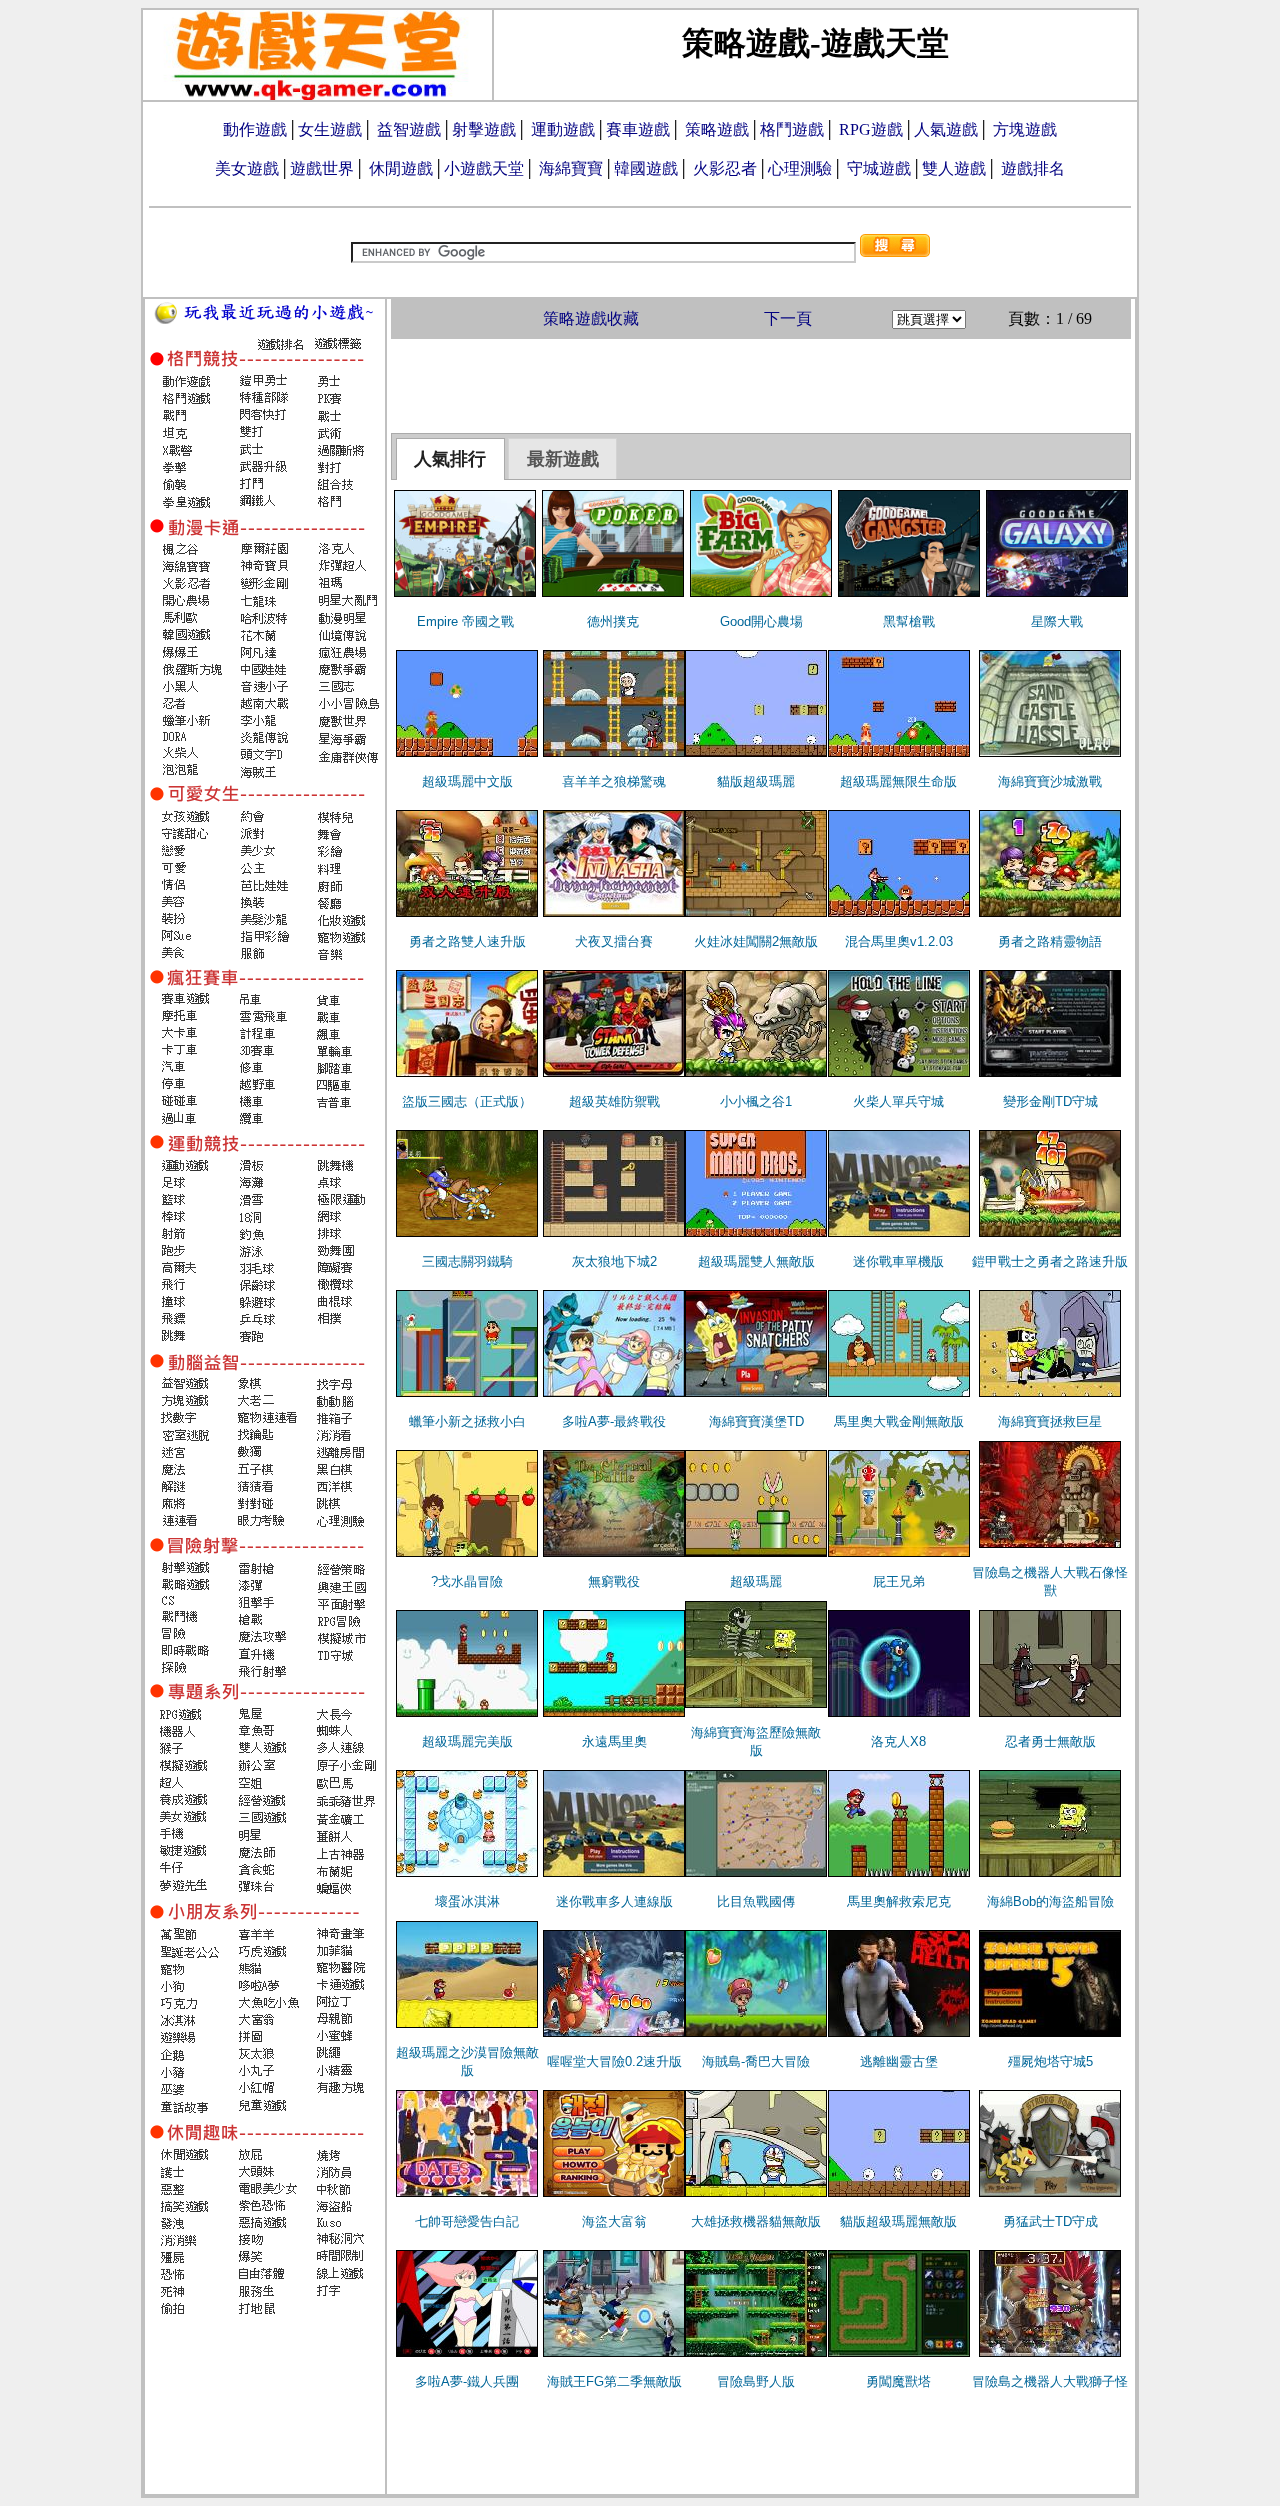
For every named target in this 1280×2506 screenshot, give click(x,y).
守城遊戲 (879, 168)
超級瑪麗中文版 (467, 781)
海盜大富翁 (614, 2221)
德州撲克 (613, 621)
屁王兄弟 (899, 1581)
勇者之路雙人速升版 (467, 941)
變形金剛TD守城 (1050, 1101)
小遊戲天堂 (484, 168)
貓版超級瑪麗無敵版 (898, 2221)
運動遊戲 (563, 129)
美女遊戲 (247, 168)
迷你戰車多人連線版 (614, 1901)
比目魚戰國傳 (756, 1901)
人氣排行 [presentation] (450, 459)
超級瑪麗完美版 (467, 1741)
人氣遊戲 (946, 129)
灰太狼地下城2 (614, 1261)
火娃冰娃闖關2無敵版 (756, 941)
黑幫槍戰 (909, 621)
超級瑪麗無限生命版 (898, 781)
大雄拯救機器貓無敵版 (756, 2221)
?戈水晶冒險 (467, 1581)
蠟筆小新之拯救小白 (467, 1421)
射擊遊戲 (484, 129)
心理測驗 (800, 168)
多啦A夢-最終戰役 (614, 1421)
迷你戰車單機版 (898, 1261)
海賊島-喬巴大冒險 (756, 2061)
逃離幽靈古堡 (899, 2061)
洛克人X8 (898, 1741)
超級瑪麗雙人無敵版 (756, 1261)
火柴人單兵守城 (898, 1101)
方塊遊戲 (1025, 129)
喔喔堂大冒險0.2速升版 (614, 2061)
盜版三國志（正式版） (467, 1101)
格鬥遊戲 (792, 129)
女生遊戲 (330, 129)
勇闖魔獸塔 (898, 2381)
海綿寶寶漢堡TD (756, 1421)
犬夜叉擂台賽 (614, 941)
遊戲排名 (1033, 168)
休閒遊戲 (401, 168)
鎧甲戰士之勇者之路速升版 (1050, 1261)
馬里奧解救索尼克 (899, 1901)
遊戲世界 (322, 168)
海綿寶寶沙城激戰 (1050, 781)
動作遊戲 (255, 129)
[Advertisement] (761, 384)
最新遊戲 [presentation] (563, 459)
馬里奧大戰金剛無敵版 (899, 1421)
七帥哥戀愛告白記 (467, 2221)
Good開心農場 (761, 621)
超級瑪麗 (756, 1581)
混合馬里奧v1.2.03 (899, 941)
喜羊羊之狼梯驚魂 (614, 781)
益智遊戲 (409, 129)
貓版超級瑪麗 (756, 781)
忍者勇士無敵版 (1050, 1741)
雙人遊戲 (954, 168)
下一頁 (788, 318)
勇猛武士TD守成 (1050, 2221)
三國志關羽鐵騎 (467, 1261)
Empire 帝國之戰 (465, 621)
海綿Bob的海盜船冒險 (1050, 1901)
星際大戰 (1057, 621)
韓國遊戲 (646, 168)
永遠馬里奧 (614, 1741)
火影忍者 (725, 168)
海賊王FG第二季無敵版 (614, 2381)
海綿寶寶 (571, 168)
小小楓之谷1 (756, 1101)
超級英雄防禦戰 (614, 1101)
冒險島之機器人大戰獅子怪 (1050, 2381)
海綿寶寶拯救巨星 (1050, 1421)
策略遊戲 (717, 129)
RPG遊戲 (871, 129)
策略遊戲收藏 (591, 318)
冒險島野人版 (756, 2381)
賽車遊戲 (638, 129)
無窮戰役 (614, 1581)
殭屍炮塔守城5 (1050, 2061)
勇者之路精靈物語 (1050, 941)
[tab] (450, 459)
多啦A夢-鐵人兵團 (467, 2381)
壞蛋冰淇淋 (467, 1901)
